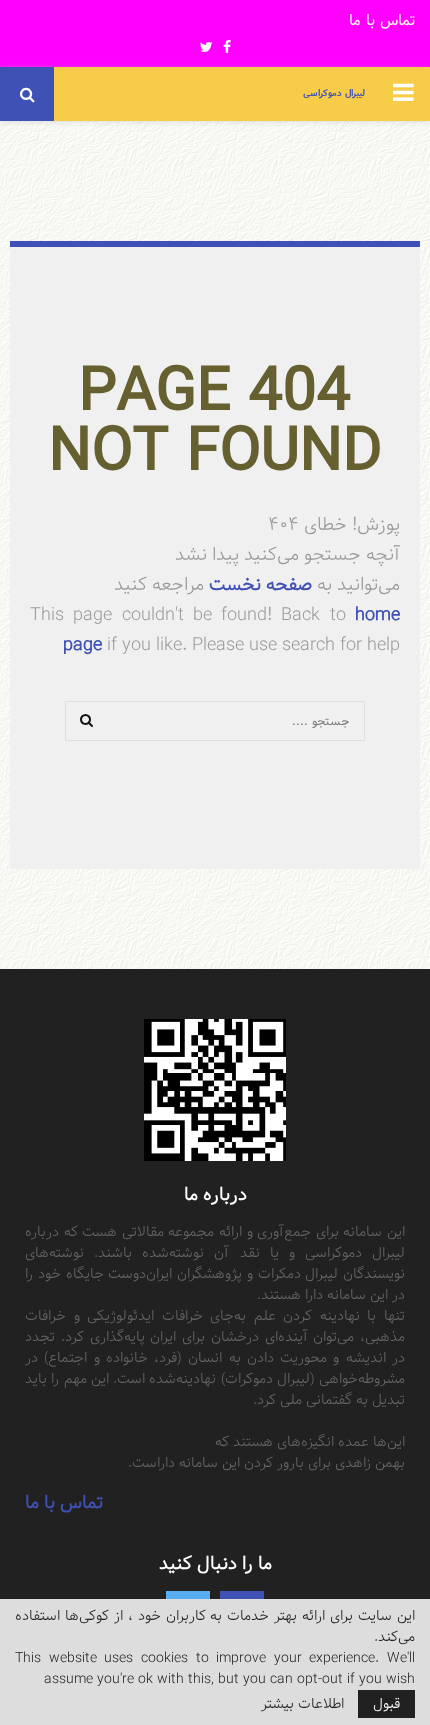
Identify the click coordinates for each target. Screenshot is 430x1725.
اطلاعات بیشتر (302, 1704)
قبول (386, 1704)
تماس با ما (382, 21)
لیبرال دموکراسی (334, 93)
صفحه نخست (258, 584)
